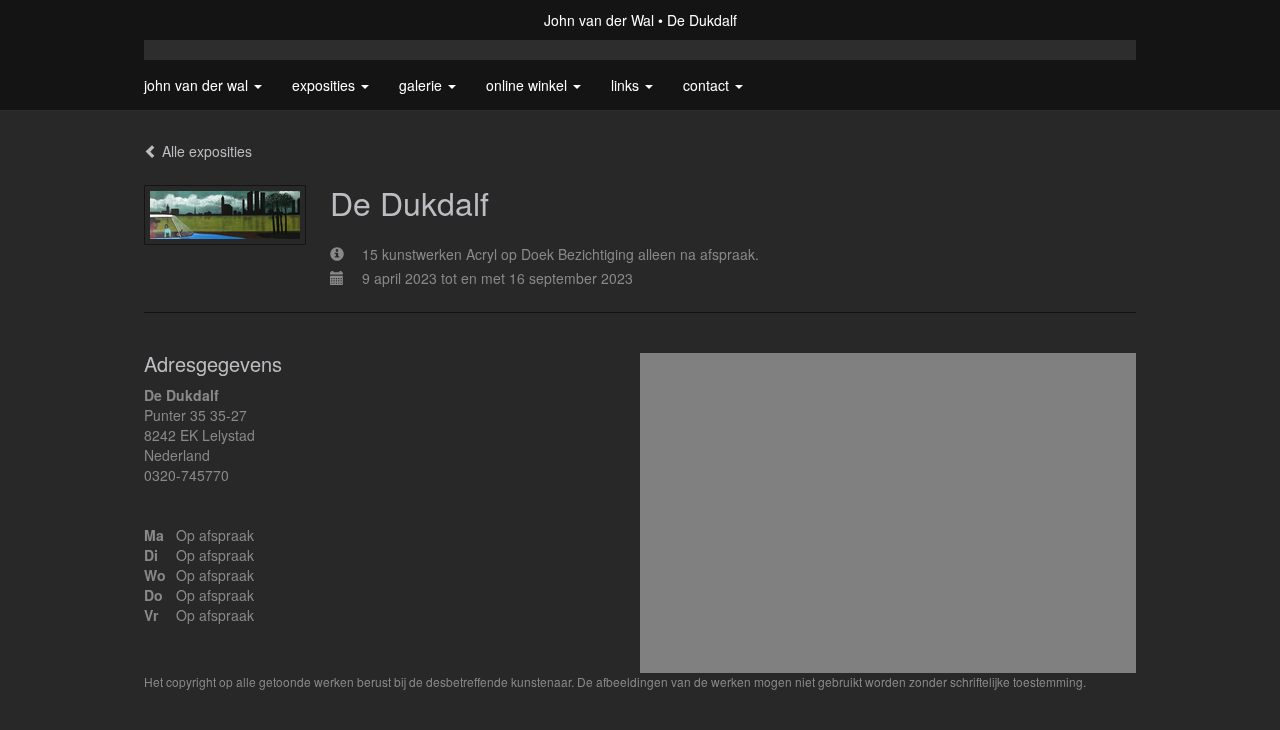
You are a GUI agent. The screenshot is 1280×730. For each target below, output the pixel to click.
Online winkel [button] (528, 85)
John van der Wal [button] (198, 85)
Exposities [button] (325, 85)
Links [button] (627, 85)
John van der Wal (599, 20)
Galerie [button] (422, 85)
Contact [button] (708, 85)
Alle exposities (205, 151)
